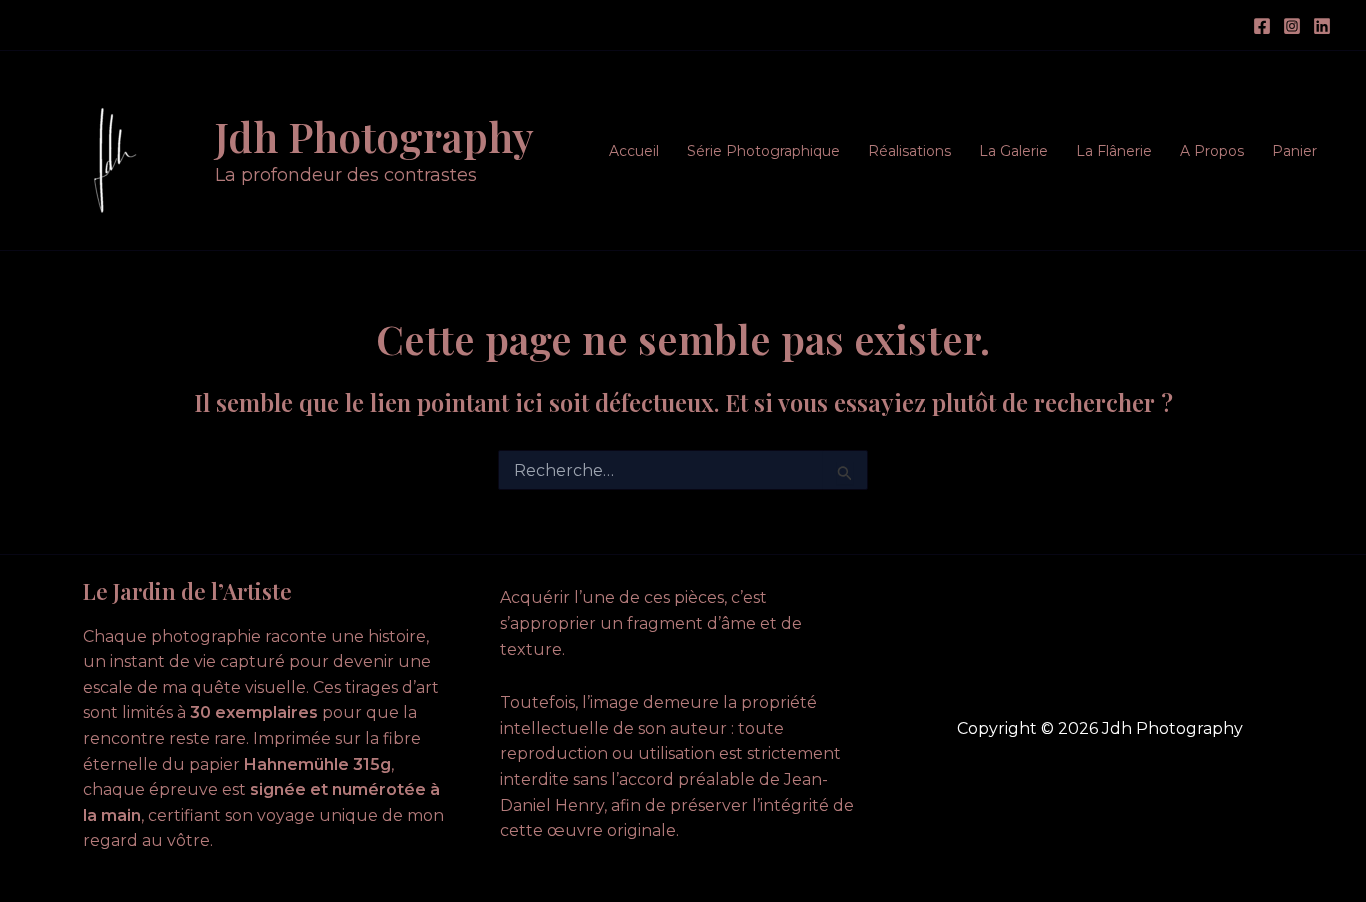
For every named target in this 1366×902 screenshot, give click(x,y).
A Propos (1212, 151)
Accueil (634, 151)
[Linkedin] (1322, 26)
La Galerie (1013, 151)
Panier (1294, 151)
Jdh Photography (374, 136)
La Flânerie (1114, 151)
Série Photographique (763, 151)
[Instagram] (1292, 26)
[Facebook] (1262, 26)
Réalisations (909, 151)
